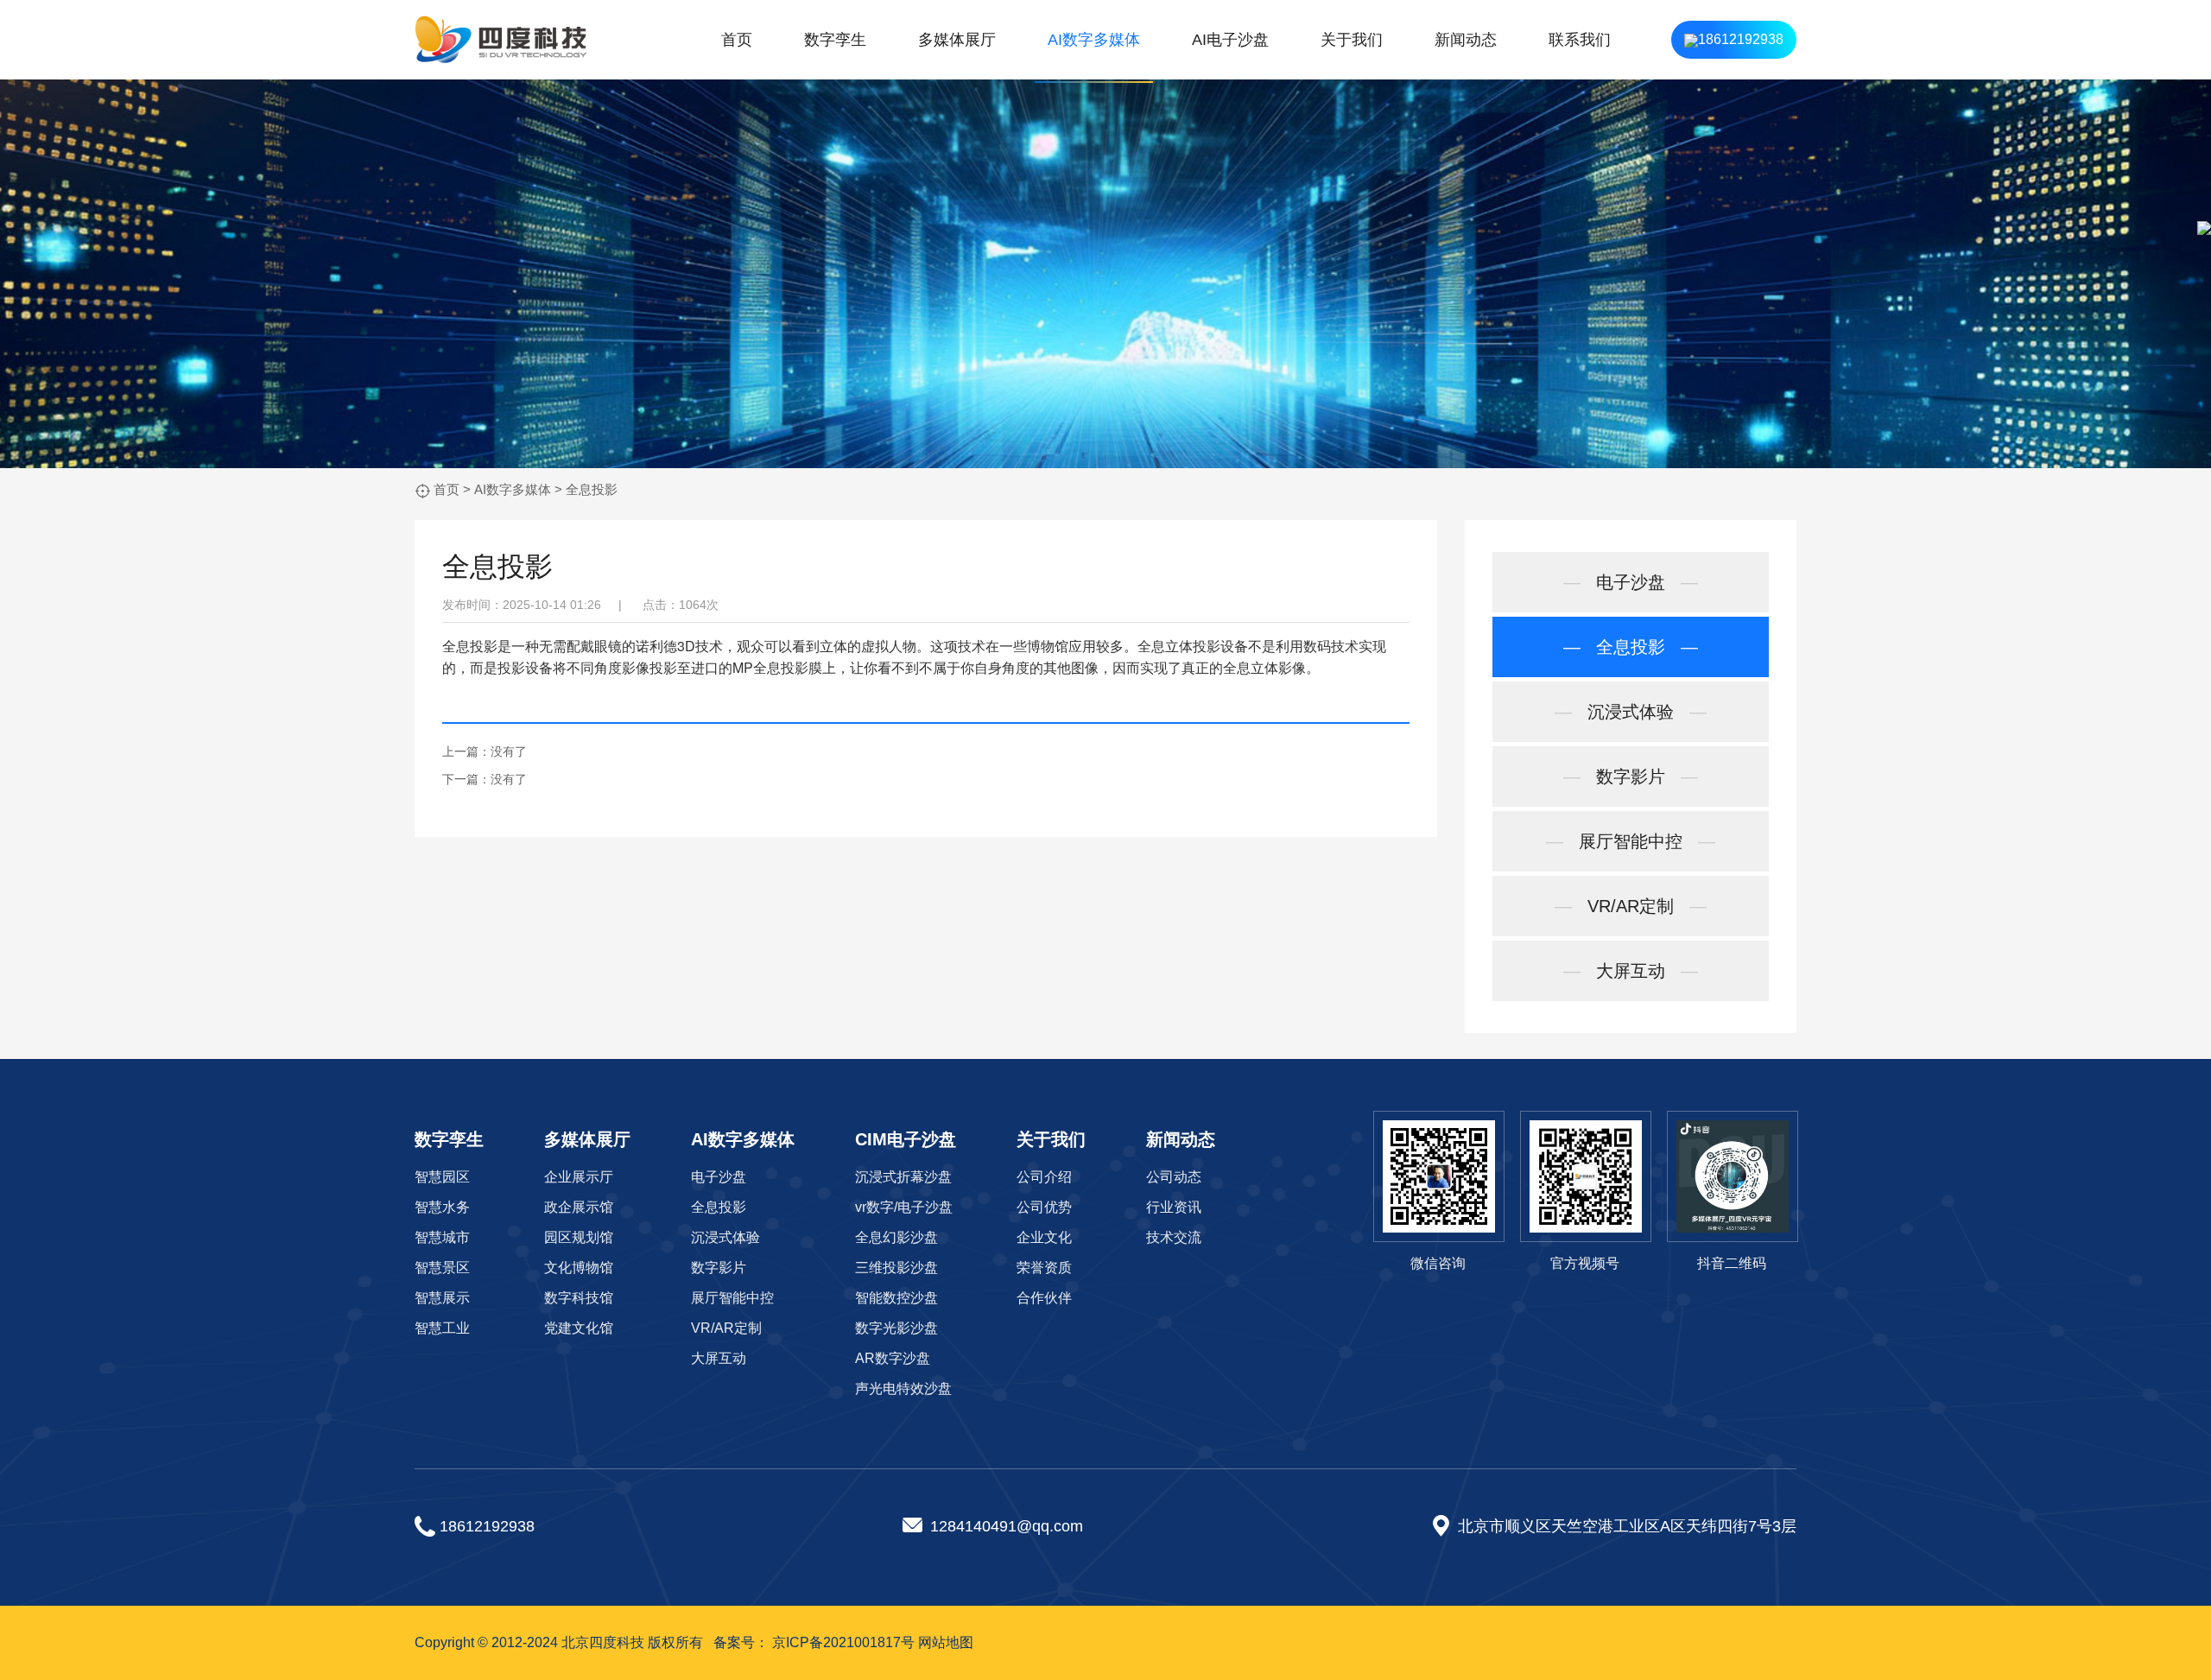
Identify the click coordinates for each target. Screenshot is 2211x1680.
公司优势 (1044, 1207)
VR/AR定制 (1631, 906)
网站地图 (946, 1642)
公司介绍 (1044, 1177)
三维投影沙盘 (896, 1268)
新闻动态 (1466, 40)
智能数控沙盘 (896, 1298)
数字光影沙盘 (896, 1328)
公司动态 (1174, 1177)
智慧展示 (442, 1298)
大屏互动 (1631, 971)
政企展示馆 (579, 1207)
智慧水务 (442, 1207)
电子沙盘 (1631, 582)
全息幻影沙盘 (896, 1237)
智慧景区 (442, 1268)
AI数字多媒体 (1094, 40)
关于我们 (1352, 40)
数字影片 (1631, 777)
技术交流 (1174, 1237)
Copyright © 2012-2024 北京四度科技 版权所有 (559, 1642)
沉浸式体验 (1631, 712)
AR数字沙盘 (893, 1358)
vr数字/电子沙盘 (904, 1207)
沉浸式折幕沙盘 (903, 1177)
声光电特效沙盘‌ (903, 1388)
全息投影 (592, 489)
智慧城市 (442, 1237)
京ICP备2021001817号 (843, 1642)
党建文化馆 (579, 1328)
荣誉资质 (1044, 1268)
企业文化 (1044, 1237)
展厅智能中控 (1631, 841)
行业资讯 (1174, 1207)
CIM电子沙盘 (906, 1139)
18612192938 (1741, 39)
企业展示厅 (579, 1177)
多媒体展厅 (957, 40)
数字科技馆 (579, 1298)
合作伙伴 (1044, 1298)
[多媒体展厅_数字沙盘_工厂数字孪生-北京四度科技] (501, 40)
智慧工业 (442, 1328)
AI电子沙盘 (1230, 40)
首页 (737, 40)
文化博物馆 (579, 1268)
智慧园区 (442, 1177)
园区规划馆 (579, 1237)
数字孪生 (835, 40)
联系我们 (1580, 40)
